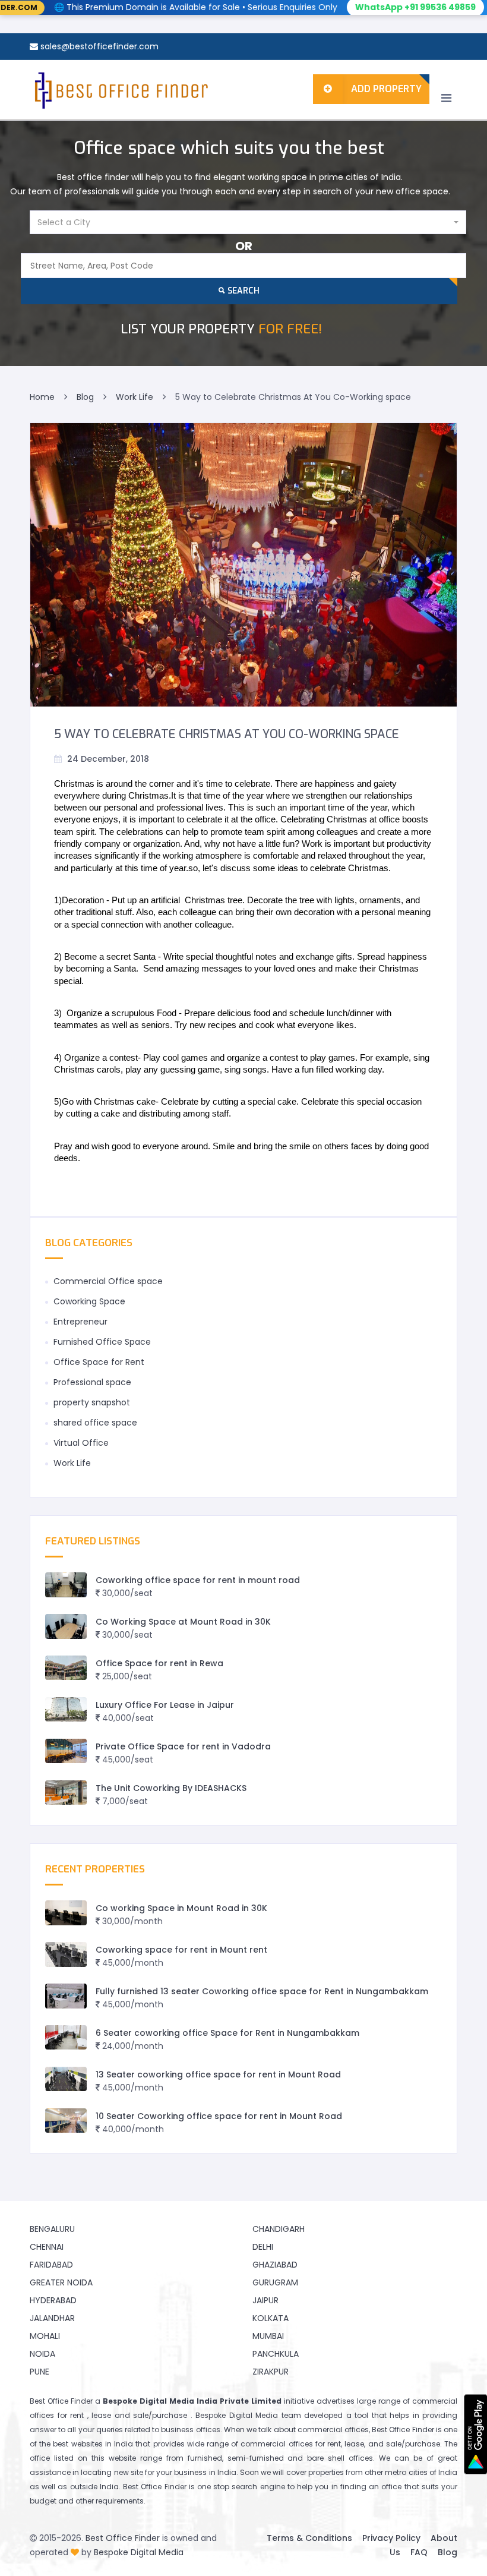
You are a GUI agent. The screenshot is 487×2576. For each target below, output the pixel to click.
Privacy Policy (391, 2538)
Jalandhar (52, 2318)
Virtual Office (81, 1443)
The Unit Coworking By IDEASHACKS (171, 1788)
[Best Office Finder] (120, 90)
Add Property (386, 89)
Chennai (47, 2247)
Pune (39, 2372)
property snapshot (92, 1402)
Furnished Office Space (102, 1342)
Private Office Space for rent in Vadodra (183, 1746)
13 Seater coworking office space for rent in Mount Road (218, 2074)
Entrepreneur (80, 1322)
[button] (248, 222)
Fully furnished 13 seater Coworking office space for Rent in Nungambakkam (262, 1991)
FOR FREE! (221, 329)
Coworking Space (89, 1301)
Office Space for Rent (99, 1362)
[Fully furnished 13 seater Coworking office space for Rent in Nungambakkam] (66, 1996)
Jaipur (265, 2300)
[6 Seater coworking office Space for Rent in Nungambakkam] (66, 2037)
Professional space (92, 1382)
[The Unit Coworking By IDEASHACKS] (66, 1793)
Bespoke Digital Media (139, 2552)
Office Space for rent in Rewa (159, 1663)
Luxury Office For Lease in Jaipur (165, 1705)
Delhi (263, 2247)
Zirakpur (271, 2372)
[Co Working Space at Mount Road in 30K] (66, 1626)
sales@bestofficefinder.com (99, 46)
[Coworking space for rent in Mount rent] (66, 1954)
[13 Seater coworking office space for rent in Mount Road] (66, 2079)
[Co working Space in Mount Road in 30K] (66, 1913)
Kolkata (271, 2318)
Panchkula (276, 2354)
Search (242, 291)
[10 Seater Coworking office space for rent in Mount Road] (66, 2121)
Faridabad (51, 2265)
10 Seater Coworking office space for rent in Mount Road (219, 2116)
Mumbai (268, 2336)
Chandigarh (279, 2229)
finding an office (371, 2487)
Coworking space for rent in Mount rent (181, 1950)
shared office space (95, 1423)
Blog (448, 2552)
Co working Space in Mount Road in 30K (181, 1908)
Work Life (72, 1463)
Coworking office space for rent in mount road (198, 1580)
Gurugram (275, 2282)
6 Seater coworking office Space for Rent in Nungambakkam (227, 2033)
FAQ (419, 2552)
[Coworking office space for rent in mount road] (66, 1585)
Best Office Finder (123, 2538)
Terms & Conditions (309, 2538)
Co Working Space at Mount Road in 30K (183, 1622)
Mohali (45, 2336)
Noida (42, 2354)
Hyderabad (53, 2300)
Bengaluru (52, 2229)
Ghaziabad (275, 2265)
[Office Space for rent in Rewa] (66, 1668)
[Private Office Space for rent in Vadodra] (66, 1751)
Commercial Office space (108, 1281)
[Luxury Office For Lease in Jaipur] (66, 1709)
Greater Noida (61, 2282)
